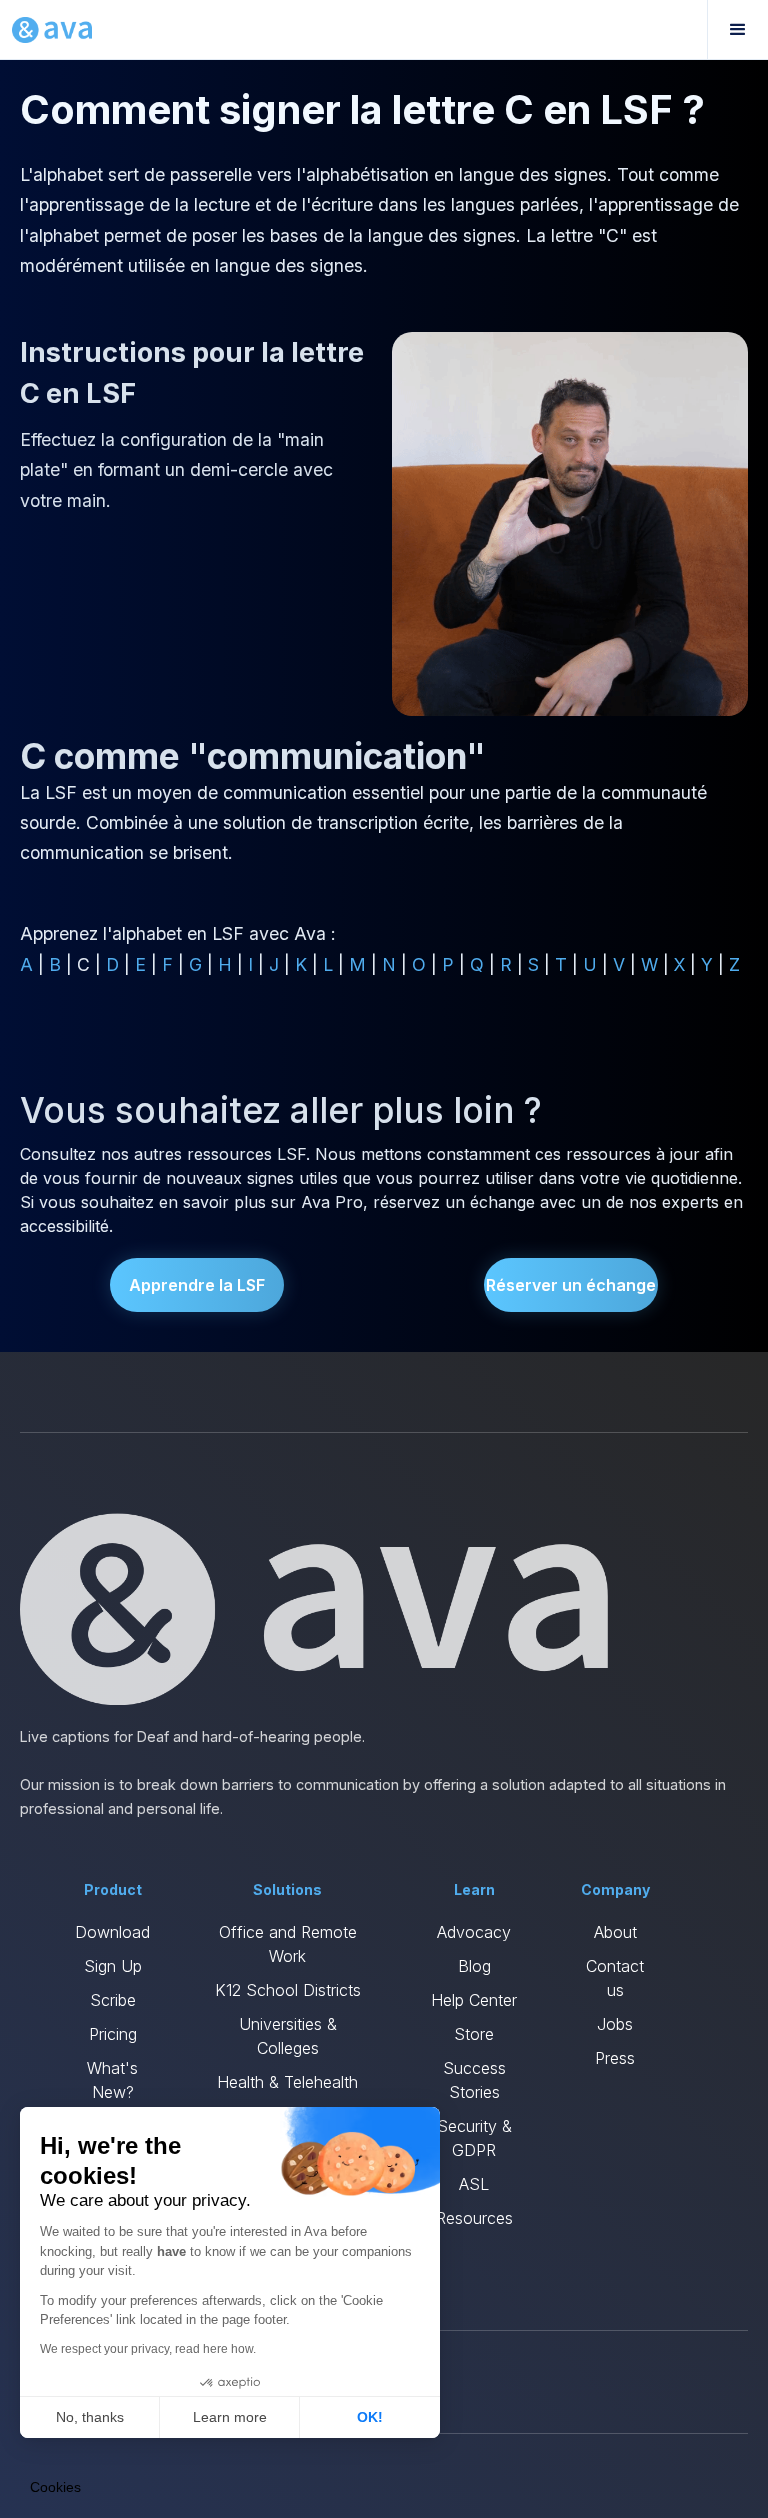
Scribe (113, 2000)
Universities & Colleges (288, 2036)
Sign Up (113, 1966)
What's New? (112, 2080)
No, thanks (90, 2417)
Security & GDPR (474, 2138)
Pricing (113, 2034)
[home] (52, 30)
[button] (737, 30)
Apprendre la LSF (197, 1285)
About (615, 1932)
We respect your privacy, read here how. (148, 2349)
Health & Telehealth (287, 2082)
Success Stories (474, 2080)
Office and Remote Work (288, 1944)
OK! (370, 2417)
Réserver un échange (571, 1285)
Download (112, 1932)
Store (474, 2034)
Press (615, 2058)
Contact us (615, 1978)
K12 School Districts (288, 1990)
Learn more (230, 2417)
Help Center (474, 2000)
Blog (474, 1966)
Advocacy (474, 1932)
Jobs (615, 2024)
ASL (474, 2184)
